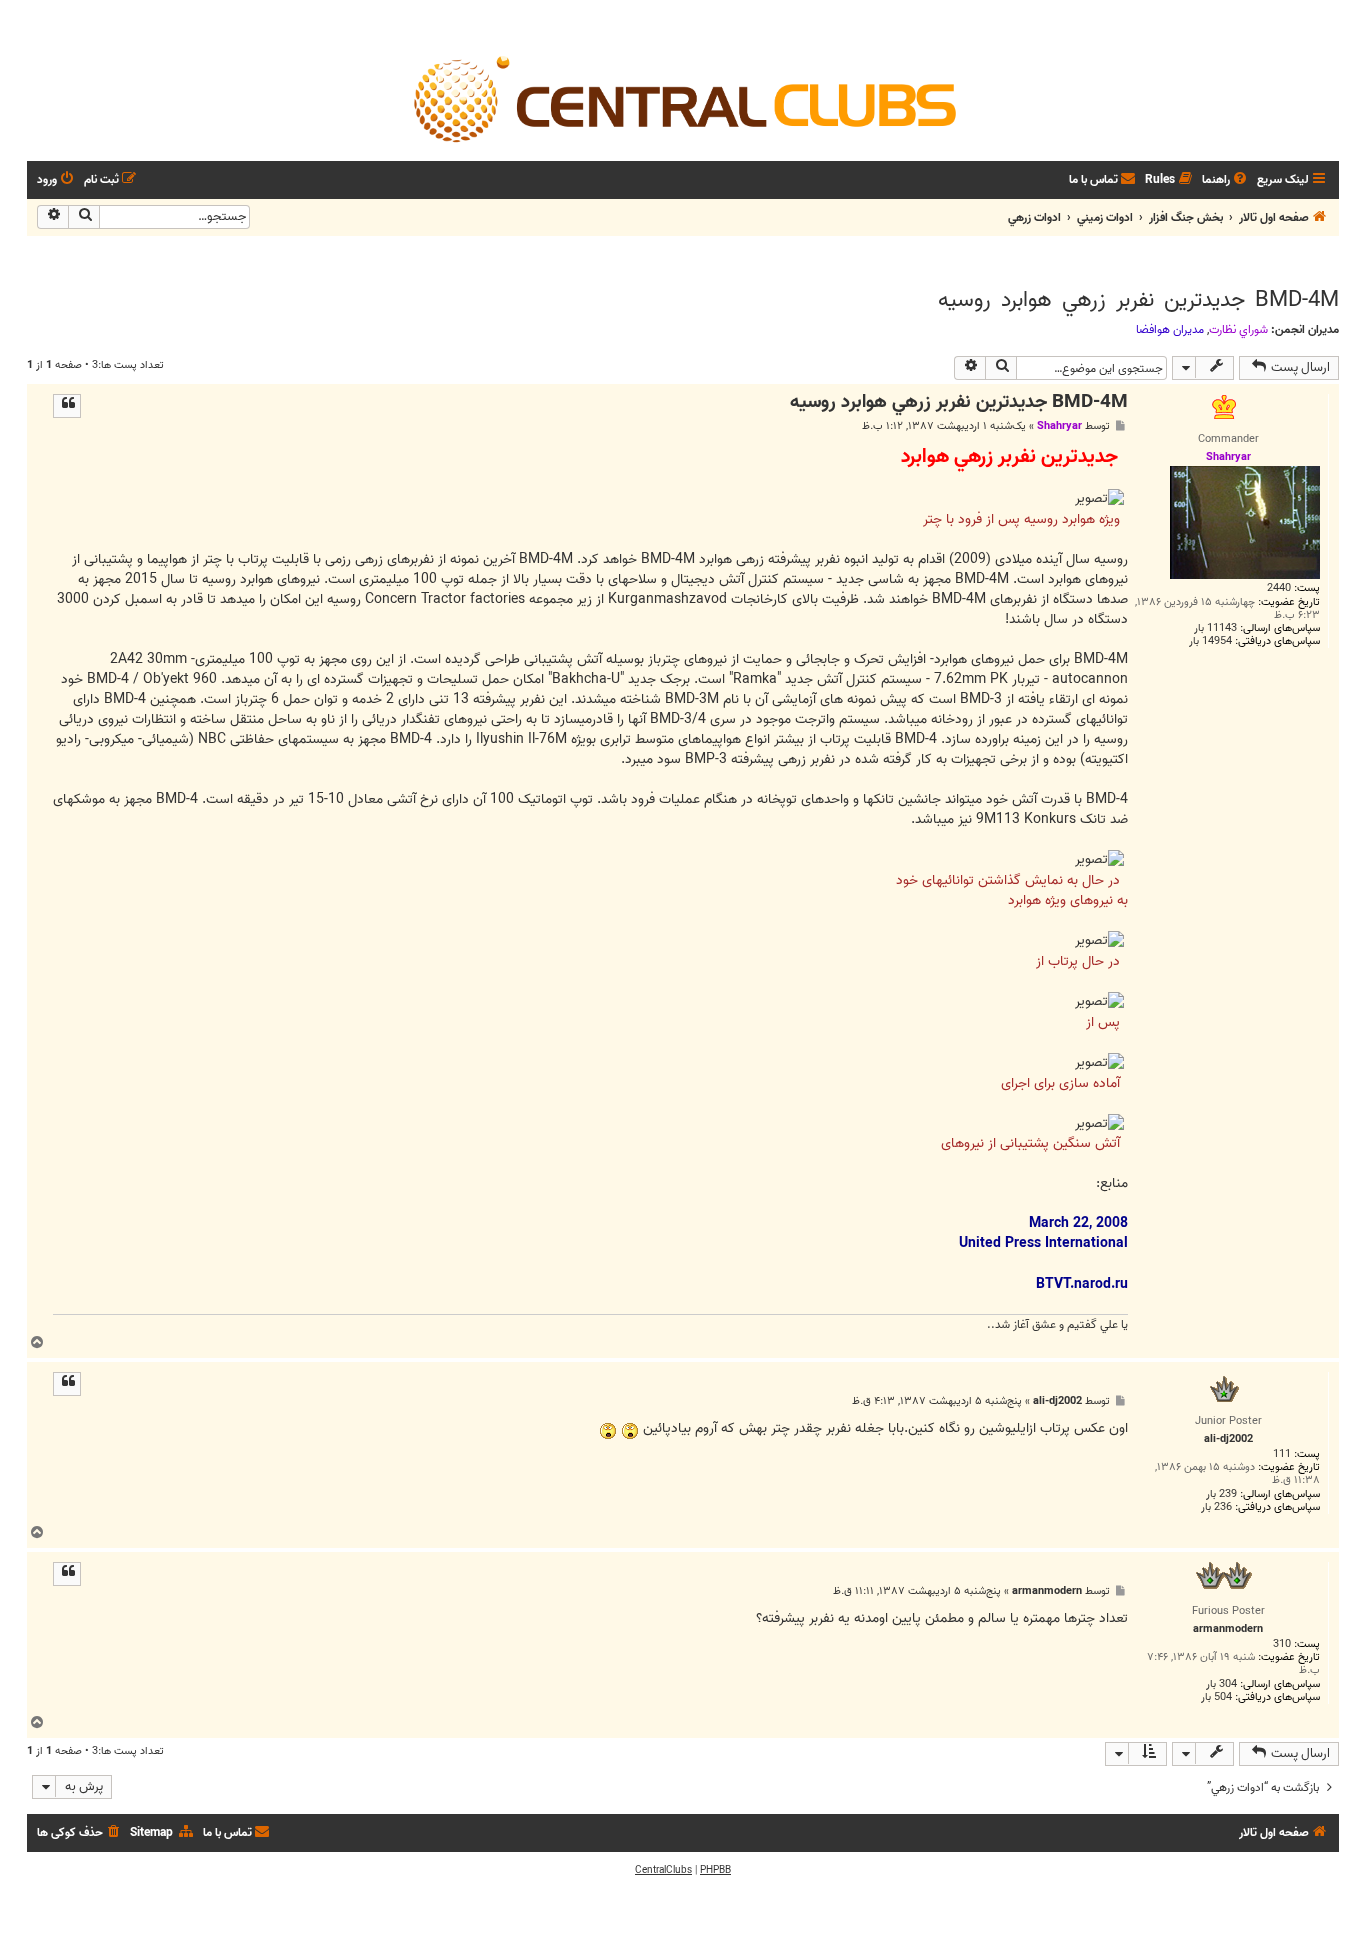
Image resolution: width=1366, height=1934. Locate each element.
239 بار (1221, 1494)
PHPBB (715, 1870)
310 (1282, 1644)
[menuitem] (1226, 180)
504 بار (1216, 1697)
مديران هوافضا (1170, 330)
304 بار (1221, 1684)
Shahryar (1059, 426)
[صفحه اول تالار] (683, 98)
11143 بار (1215, 628)
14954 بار (1210, 641)
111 (1282, 1454)
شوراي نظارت (1238, 330)
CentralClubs (663, 1870)
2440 (1279, 588)
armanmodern (1047, 1591)
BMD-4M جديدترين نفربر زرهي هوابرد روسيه (1138, 300)
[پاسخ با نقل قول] (67, 406)
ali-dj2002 (1057, 1401)
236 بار (1216, 1507)
